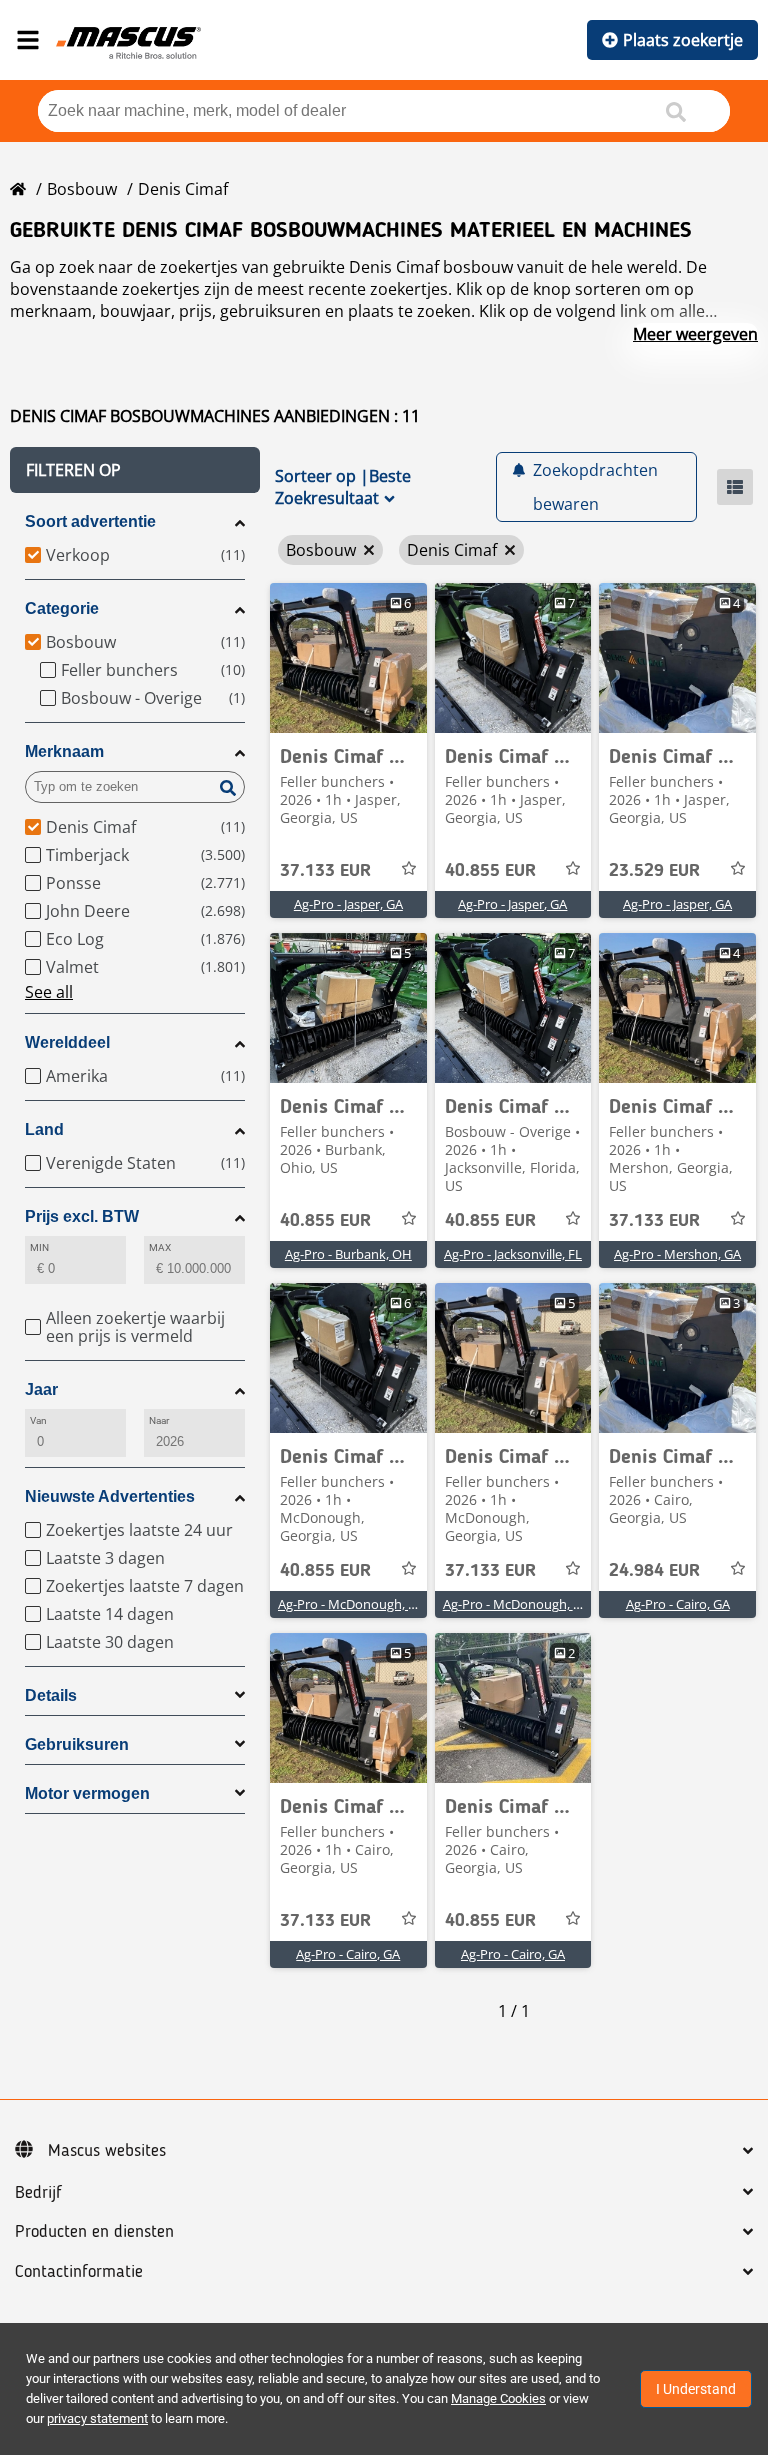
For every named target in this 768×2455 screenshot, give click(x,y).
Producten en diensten (94, 2232)
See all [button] (49, 992)
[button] (135, 470)
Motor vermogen (87, 1793)
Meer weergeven (695, 334)
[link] (348, 658)
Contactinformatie (79, 2272)
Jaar (41, 1389)
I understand (696, 2389)
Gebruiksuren (77, 1744)
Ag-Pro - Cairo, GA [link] (678, 1604)
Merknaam (64, 751)
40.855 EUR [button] (490, 871)
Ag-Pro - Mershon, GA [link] (677, 1254)
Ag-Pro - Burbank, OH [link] (348, 1254)
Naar (159, 1420)
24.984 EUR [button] (654, 1571)
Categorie (62, 608)
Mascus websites (107, 2151)
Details (51, 1695)
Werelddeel (67, 1042)
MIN (39, 1247)
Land (44, 1129)
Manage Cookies (498, 2398)
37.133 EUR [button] (325, 871)
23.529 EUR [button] (654, 871)
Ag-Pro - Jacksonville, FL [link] (513, 1254)
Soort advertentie (90, 521)
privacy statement (97, 2418)
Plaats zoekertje (683, 40)
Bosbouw (82, 189)
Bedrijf (38, 2193)
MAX (160, 1247)
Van (38, 1420)
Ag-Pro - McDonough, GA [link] (351, 1604)
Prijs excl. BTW (82, 1216)
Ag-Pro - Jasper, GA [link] (348, 904)
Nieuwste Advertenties (110, 1496)
